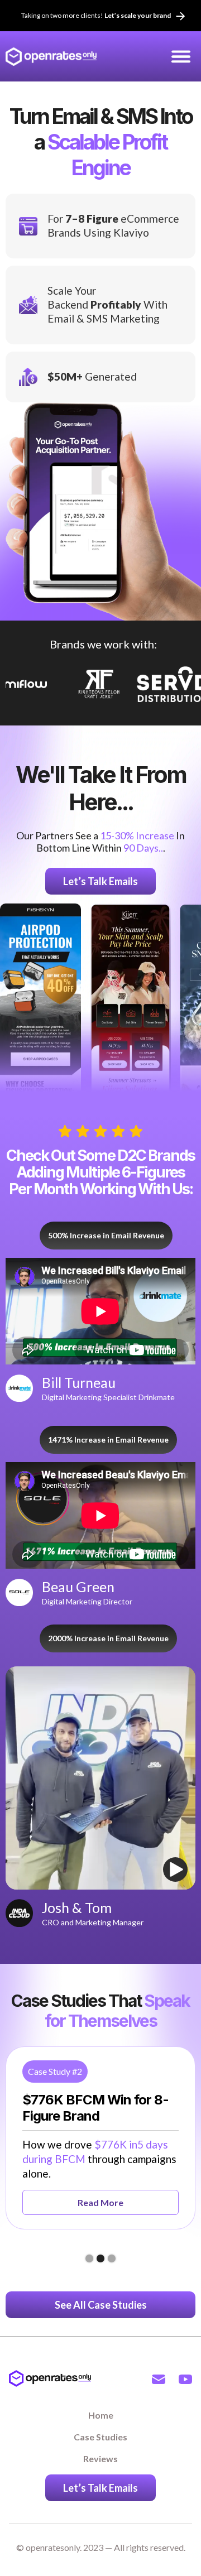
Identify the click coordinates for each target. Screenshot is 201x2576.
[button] (181, 56)
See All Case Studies (101, 2305)
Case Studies (100, 2437)
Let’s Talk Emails (100, 881)
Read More (100, 2202)
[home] (51, 56)
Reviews (100, 2459)
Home (101, 2415)
